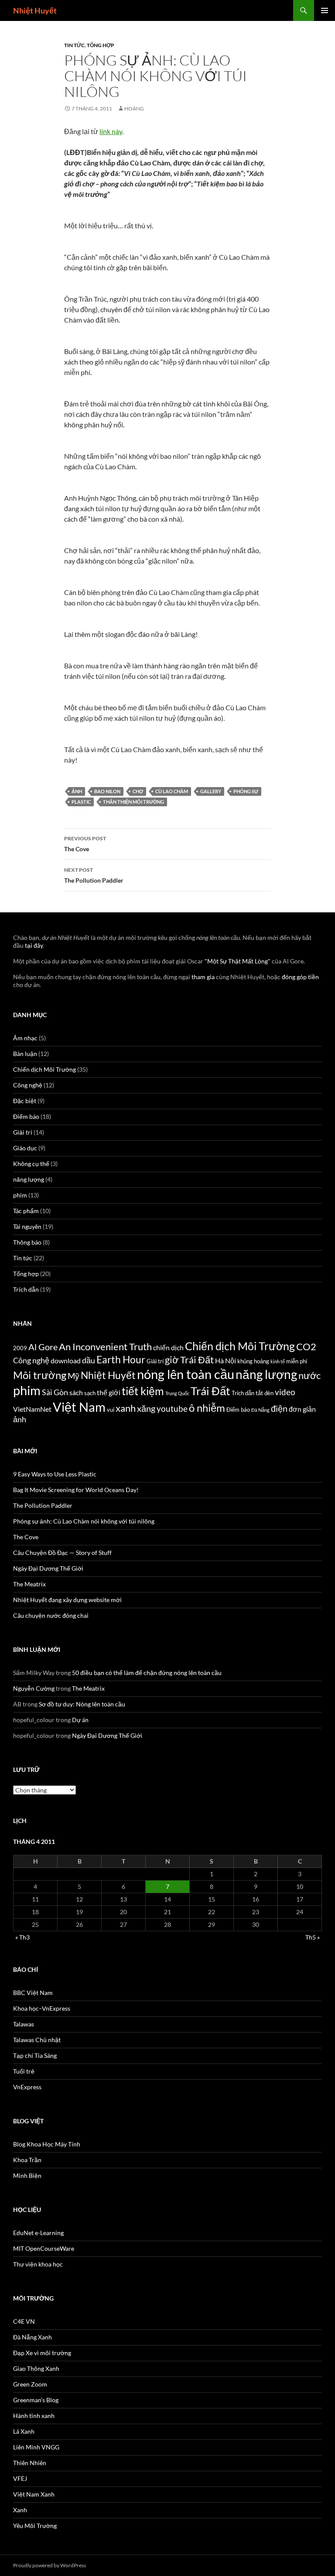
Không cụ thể (31, 1164)
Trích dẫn (26, 1289)
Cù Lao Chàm (172, 791)
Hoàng (134, 108)
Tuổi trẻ (24, 2071)
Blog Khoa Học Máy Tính (47, 2144)
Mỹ (73, 1376)
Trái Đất (210, 1391)
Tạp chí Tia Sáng (35, 2055)
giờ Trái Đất (189, 1360)
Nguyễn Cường (34, 1688)
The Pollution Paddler (94, 875)
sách (76, 1393)
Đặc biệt (25, 1101)
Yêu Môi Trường (35, 2526)
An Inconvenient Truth (105, 1347)
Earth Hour (121, 1360)
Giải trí (23, 1132)
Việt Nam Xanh (34, 2494)
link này (111, 131)
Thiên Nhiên (30, 2463)
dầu (89, 1360)
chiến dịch (168, 1348)
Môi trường (40, 1375)
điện (279, 1408)
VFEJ (20, 2478)
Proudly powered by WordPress (50, 2565)
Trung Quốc (177, 1393)
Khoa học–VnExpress (42, 2008)
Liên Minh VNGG (36, 2447)
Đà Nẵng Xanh (32, 2337)
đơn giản (302, 1409)
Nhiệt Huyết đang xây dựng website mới (67, 1600)
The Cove (85, 844)
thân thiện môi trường (133, 802)
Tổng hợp (101, 45)
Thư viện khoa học (38, 2264)
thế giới (109, 1393)
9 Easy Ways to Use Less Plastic (55, 1474)
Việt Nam (79, 1407)
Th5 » (313, 1937)
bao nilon (107, 791)
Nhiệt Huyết (35, 10)
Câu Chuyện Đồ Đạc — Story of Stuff (62, 1553)
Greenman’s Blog (36, 2400)
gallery (211, 791)
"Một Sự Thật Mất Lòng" (238, 961)
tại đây (34, 945)
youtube (172, 1408)
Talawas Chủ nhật (37, 2040)
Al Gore (43, 1347)
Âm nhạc (25, 1038)
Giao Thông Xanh (36, 2368)
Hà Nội (226, 1361)
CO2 (306, 1347)
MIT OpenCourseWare (44, 2248)
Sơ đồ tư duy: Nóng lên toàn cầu (82, 1704)
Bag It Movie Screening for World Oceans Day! (76, 1490)
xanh (126, 1408)
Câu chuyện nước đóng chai (51, 1615)
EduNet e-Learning (38, 2233)
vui (111, 1410)
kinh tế (278, 1361)
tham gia (203, 977)
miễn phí (297, 1361)
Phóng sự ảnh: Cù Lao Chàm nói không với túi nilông (84, 1521)
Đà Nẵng (260, 1410)
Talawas (24, 2024)
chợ (138, 791)
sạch (90, 1393)
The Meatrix (29, 1584)
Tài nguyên (27, 1226)
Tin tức (74, 45)
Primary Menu (325, 10)
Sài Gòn (55, 1392)
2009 (20, 1348)
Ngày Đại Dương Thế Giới (48, 1568)
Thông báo (27, 1242)
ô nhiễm (207, 1408)
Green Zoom (30, 2384)
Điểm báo (26, 1116)
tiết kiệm (143, 1391)
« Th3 (22, 1937)
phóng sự (246, 791)
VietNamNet (32, 1409)
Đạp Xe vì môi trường (42, 2353)
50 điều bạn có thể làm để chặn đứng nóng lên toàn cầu (147, 1673)
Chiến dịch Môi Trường (44, 1069)
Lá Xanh (24, 2431)
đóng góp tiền (300, 977)
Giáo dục (25, 1148)
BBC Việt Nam (33, 1993)
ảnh (77, 791)
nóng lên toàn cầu (186, 1374)
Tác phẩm (26, 1211)
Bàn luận (25, 1054)
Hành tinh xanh (34, 2416)
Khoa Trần (27, 2160)
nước (309, 1376)
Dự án (80, 1720)
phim (20, 1195)
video (285, 1392)
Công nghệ (28, 1085)
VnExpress (27, 2087)
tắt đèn (265, 1393)
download (66, 1361)
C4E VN (24, 2321)
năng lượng (29, 1179)
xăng (146, 1408)
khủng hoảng (253, 1361)
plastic (81, 802)
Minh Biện (27, 2175)
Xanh (20, 2510)
